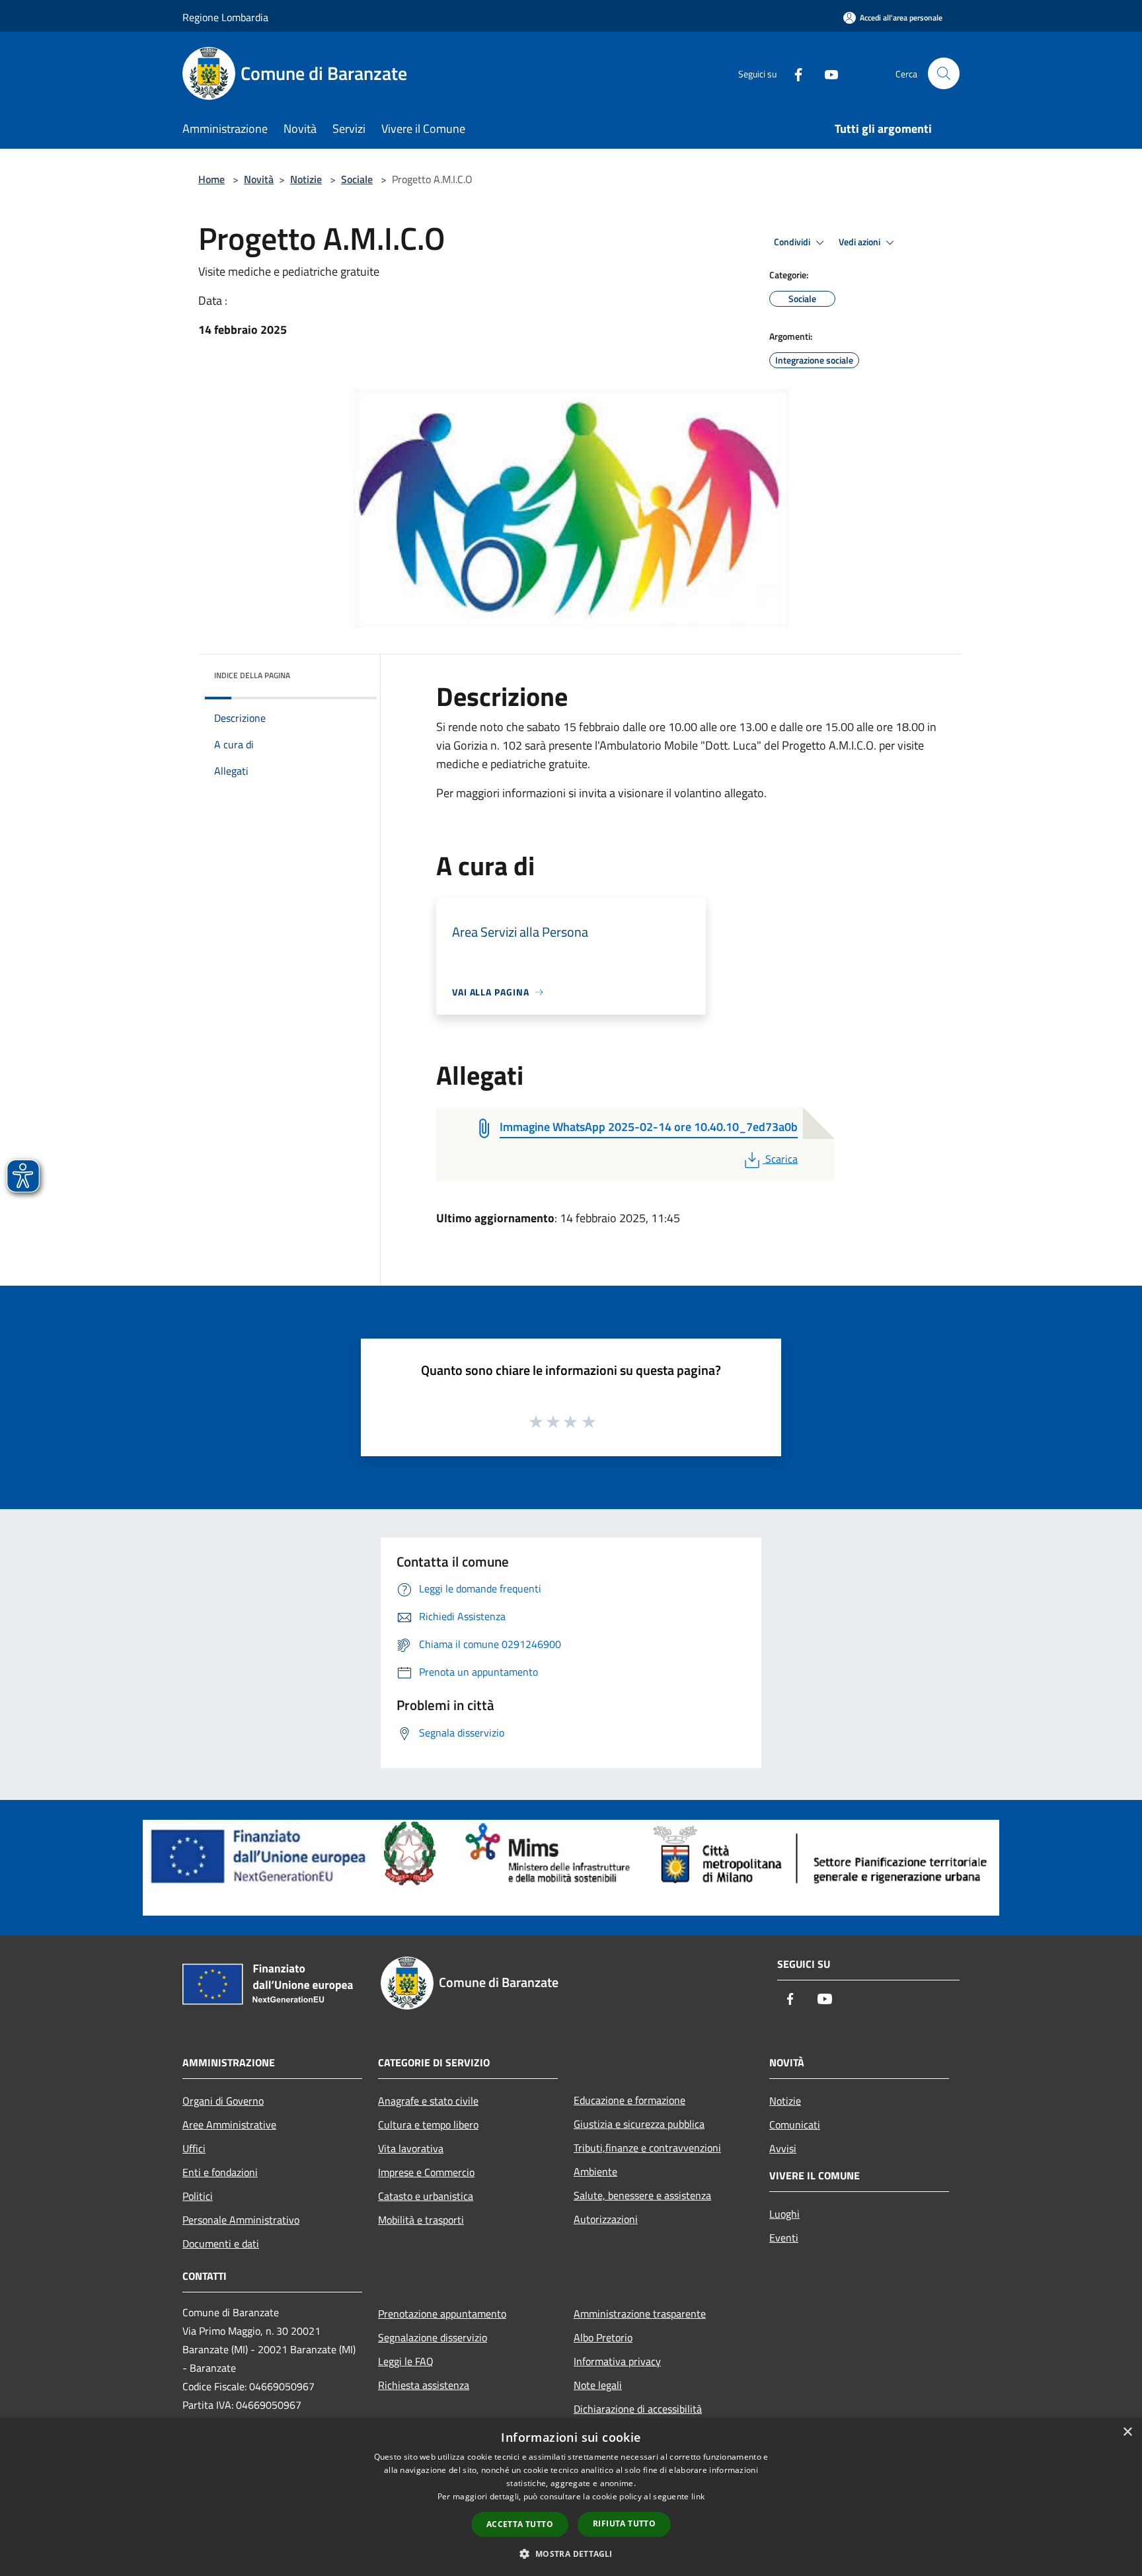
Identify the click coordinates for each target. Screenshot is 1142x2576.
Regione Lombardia (225, 17)
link (698, 2496)
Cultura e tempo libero (428, 2125)
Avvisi (783, 2148)
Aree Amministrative (229, 2125)
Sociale (357, 179)
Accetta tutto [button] (520, 2524)
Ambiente (595, 2171)
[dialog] (571, 2497)
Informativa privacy (617, 2361)
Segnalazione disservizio (433, 2337)
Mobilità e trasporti (421, 2220)
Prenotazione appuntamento (442, 2314)
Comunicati (795, 2125)
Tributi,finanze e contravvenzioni (647, 2148)
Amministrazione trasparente (640, 2314)
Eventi (784, 2238)
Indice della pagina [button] (252, 675)
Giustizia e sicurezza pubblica (639, 2124)
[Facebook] (793, 73)
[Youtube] (826, 73)
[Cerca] (944, 73)
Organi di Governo (223, 2101)
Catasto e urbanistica (426, 2196)
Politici (198, 2196)
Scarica (781, 1159)
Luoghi (784, 2214)
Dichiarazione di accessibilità (638, 2409)
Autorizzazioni (606, 2219)
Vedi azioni (860, 242)
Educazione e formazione (629, 2100)
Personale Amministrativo (241, 2220)
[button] (571, 2554)
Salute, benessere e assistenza (642, 2195)
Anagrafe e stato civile (428, 2101)
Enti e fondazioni (220, 2172)
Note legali (598, 2385)
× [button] (1127, 2432)
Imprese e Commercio (426, 2172)
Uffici (194, 2148)
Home (211, 179)
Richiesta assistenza (424, 2385)
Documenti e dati (221, 2244)
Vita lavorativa (411, 2148)
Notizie (306, 179)
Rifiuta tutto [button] (624, 2523)
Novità (259, 179)
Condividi (793, 242)
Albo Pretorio (603, 2337)
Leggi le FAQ (406, 2361)
